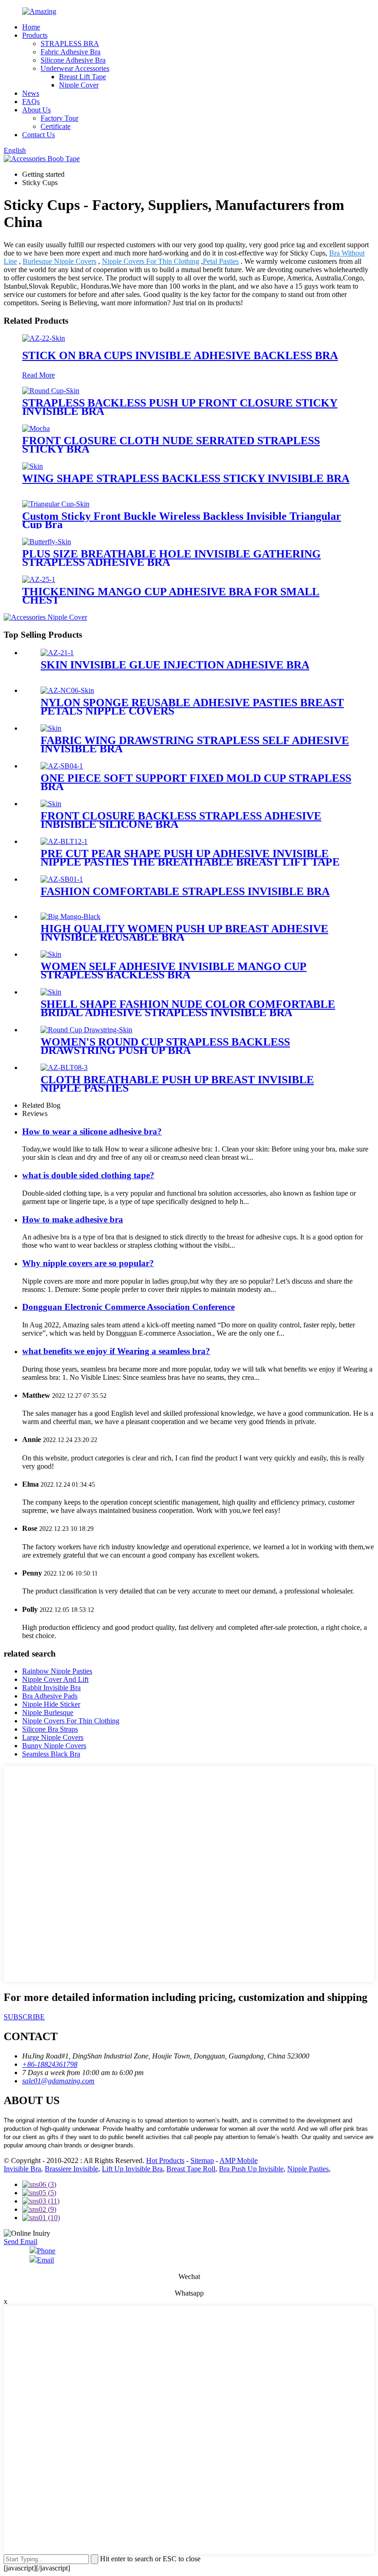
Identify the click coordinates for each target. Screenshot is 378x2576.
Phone (46, 2251)
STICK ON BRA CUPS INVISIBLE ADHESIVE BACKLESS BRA (180, 355)
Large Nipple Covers (53, 1737)
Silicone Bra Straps (50, 1729)
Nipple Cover (79, 85)
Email (45, 2260)
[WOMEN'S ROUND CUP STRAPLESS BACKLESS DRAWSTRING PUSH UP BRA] (86, 1030)
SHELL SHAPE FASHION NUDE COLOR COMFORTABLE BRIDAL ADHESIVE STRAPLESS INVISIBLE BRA (188, 1008)
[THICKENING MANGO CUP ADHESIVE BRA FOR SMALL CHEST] (39, 579)
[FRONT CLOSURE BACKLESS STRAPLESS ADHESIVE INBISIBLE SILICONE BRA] (51, 804)
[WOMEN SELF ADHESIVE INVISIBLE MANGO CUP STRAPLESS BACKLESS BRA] (51, 954)
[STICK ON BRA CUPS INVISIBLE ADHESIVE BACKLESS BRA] (44, 338)
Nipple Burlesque (48, 1712)
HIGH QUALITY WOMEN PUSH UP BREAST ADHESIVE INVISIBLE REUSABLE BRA (184, 933)
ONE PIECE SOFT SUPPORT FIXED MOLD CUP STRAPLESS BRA (196, 782)
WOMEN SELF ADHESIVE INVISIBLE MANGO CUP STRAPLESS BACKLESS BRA (174, 971)
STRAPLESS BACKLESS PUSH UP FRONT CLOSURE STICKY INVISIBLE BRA (180, 407)
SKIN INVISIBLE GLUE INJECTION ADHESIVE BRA (175, 665)
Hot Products (165, 2160)
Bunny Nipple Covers (54, 1746)
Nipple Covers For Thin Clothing (151, 261)
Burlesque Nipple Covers (59, 261)
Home (31, 27)
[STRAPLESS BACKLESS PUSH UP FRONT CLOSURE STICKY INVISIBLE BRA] (51, 391)
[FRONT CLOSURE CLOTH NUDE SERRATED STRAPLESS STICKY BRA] (36, 428)
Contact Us (38, 135)
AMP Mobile (239, 2160)
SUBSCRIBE (24, 2017)
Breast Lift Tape (83, 77)
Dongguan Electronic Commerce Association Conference (128, 1307)
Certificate (56, 126)
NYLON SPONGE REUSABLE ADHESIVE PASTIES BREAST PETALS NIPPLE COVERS (192, 707)
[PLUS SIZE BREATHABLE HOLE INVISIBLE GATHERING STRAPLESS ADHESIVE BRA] (47, 542)
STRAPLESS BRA (70, 44)
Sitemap (202, 2160)
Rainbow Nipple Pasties (57, 1671)
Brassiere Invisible (71, 2169)
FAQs (31, 102)
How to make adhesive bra (73, 1219)
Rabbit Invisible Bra (51, 1688)
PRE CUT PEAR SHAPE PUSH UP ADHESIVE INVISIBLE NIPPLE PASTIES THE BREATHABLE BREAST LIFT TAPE (190, 858)
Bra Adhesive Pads (50, 1696)
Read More (38, 375)
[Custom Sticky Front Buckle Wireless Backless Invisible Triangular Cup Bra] (56, 504)
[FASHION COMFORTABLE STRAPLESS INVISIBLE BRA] (62, 879)
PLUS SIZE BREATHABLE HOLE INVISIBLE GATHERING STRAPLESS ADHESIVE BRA (171, 558)
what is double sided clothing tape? (88, 1175)
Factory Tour (59, 118)
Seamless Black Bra (51, 1754)
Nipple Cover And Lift (55, 1679)
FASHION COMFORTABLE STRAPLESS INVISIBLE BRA (185, 891)
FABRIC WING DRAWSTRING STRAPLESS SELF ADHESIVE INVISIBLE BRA (195, 744)
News (31, 93)
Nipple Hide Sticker (51, 1704)
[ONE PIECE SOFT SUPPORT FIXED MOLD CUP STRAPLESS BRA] (62, 766)
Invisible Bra (22, 2169)
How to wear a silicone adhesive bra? (92, 1131)
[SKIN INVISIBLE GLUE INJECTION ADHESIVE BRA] (57, 653)
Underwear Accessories (75, 68)
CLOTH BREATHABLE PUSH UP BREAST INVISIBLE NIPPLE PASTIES (177, 1084)
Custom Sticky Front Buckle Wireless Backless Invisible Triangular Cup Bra (182, 520)
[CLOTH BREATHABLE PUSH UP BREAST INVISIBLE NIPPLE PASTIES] (64, 1067)
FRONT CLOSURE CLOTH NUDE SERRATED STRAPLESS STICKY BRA (171, 445)
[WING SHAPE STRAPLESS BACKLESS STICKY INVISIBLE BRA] (32, 466)
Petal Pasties (221, 261)
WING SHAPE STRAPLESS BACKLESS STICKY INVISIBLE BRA (186, 478)
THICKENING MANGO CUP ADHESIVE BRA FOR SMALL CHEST (171, 596)
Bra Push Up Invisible (251, 2169)
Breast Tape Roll (191, 2169)
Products (35, 35)
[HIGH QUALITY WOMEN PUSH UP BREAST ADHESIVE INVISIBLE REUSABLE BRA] (71, 916)
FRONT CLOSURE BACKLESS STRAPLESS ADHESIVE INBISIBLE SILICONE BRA (181, 820)
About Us (36, 110)
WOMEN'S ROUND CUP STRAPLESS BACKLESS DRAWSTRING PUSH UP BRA (165, 1046)
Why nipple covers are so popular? (88, 1263)
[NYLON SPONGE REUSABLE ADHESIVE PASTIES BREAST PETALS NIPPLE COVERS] (67, 690)
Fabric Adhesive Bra (71, 52)
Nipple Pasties (308, 2169)
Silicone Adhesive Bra (73, 60)
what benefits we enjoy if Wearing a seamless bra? (116, 1351)
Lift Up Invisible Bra (132, 2169)
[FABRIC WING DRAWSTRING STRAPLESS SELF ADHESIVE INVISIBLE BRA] (51, 728)
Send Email (21, 2242)
